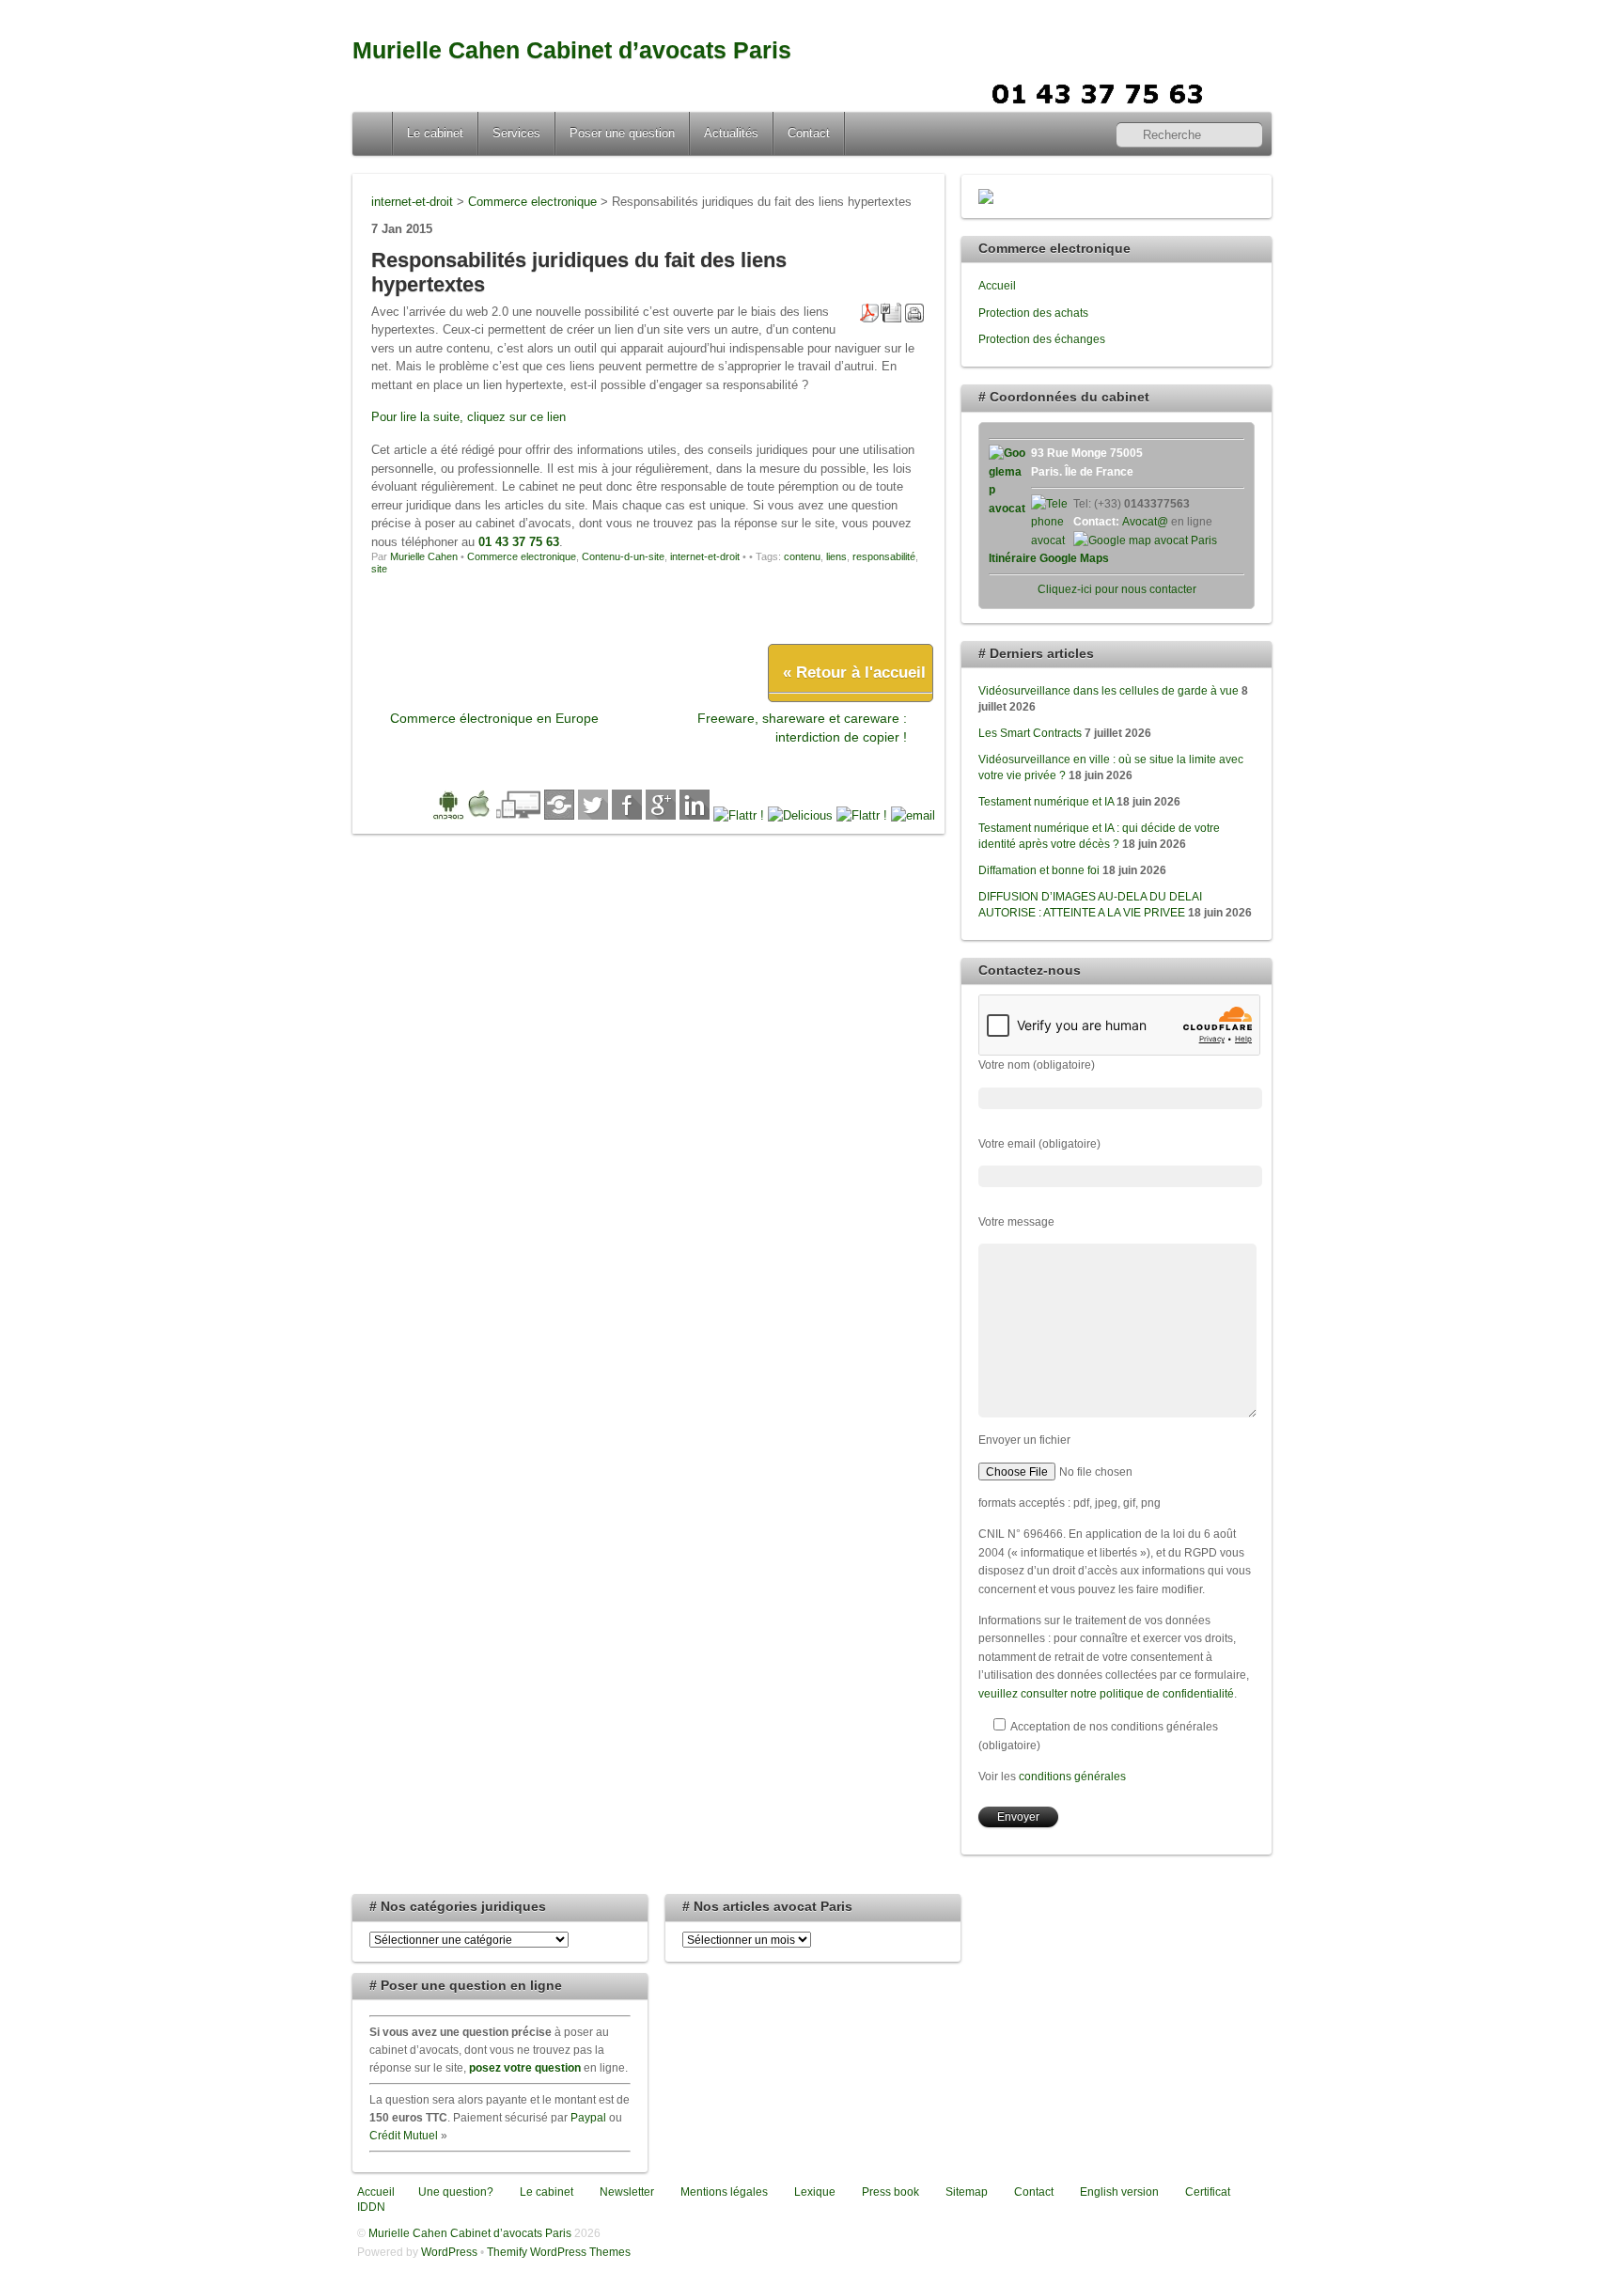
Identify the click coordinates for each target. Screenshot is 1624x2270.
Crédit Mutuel (404, 2135)
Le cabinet (435, 133)
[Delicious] (800, 815)
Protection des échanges (1042, 339)
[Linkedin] (695, 815)
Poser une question (622, 133)
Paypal (588, 2117)
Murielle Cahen (424, 556)
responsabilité (884, 556)
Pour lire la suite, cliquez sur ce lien (468, 417)
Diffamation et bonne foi (1039, 870)
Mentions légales (723, 2192)
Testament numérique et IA (1046, 801)
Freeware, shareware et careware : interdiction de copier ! (802, 727)
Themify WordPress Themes (559, 2252)
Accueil (374, 133)
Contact (809, 133)
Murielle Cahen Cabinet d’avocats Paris (572, 50)
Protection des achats (1033, 313)
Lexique (813, 2192)
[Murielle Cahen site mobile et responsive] (462, 815)
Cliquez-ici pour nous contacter (1117, 589)
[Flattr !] (739, 815)
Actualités (731, 133)
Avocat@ (1145, 521)
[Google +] (661, 815)
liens (836, 556)
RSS (1250, 91)
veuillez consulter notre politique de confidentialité (1106, 1693)
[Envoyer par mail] (913, 815)
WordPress (449, 2252)
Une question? (454, 2192)
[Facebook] (627, 815)
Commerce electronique (522, 556)
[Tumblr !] (862, 815)
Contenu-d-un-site (623, 556)
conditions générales (1072, 1776)
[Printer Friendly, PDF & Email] (892, 311)
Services (516, 133)
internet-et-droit (705, 556)
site (379, 569)
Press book (889, 2192)
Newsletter (625, 2192)
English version (1118, 2192)
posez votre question (525, 2067)
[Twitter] (593, 815)
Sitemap (965, 2192)
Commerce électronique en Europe (494, 718)
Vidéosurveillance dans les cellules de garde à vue (1109, 690)
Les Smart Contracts (1030, 733)
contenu (802, 556)
